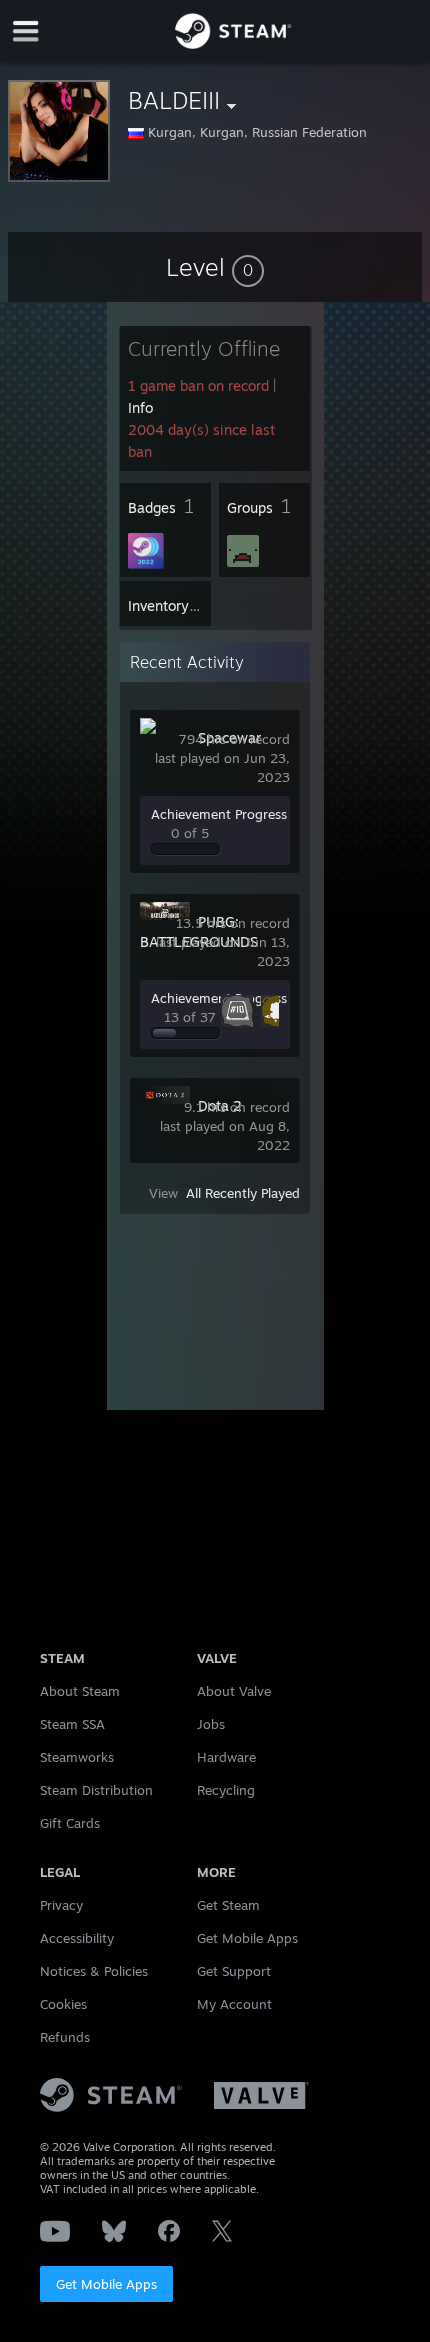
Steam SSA (72, 1724)
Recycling (226, 1790)
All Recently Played (243, 1193)
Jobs (211, 1724)
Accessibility (77, 1938)
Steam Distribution (96, 1790)
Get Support (234, 1971)
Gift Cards (70, 1823)
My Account (234, 2004)
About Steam (80, 1691)
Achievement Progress (219, 814)
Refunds (65, 2037)
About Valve (234, 1691)
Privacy (61, 1905)
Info (140, 407)
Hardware (226, 1757)
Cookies (63, 2004)
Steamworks (77, 1757)
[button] (215, 267)
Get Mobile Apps (106, 2284)
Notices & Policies (94, 1971)
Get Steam (228, 1905)
